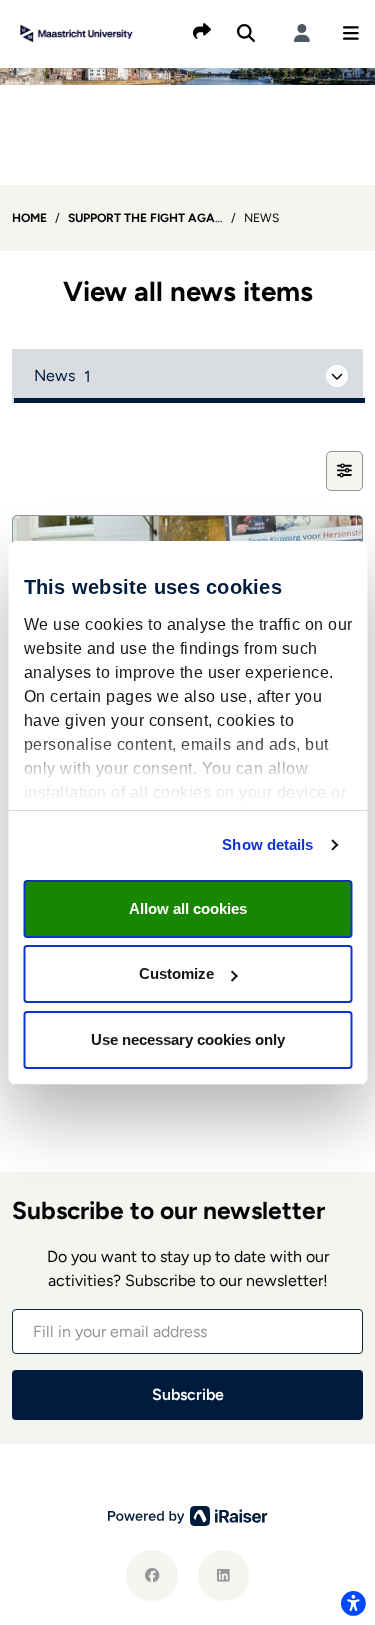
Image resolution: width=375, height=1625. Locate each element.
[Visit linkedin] (223, 1575)
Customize (176, 973)
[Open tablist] (187, 376)
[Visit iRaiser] (188, 1515)
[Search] (246, 33)
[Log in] (302, 33)
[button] (351, 33)
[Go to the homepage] (76, 31)
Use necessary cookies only (188, 1039)
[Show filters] (344, 471)
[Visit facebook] (151, 1575)
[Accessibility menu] (353, 1603)
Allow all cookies (188, 908)
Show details (267, 844)
